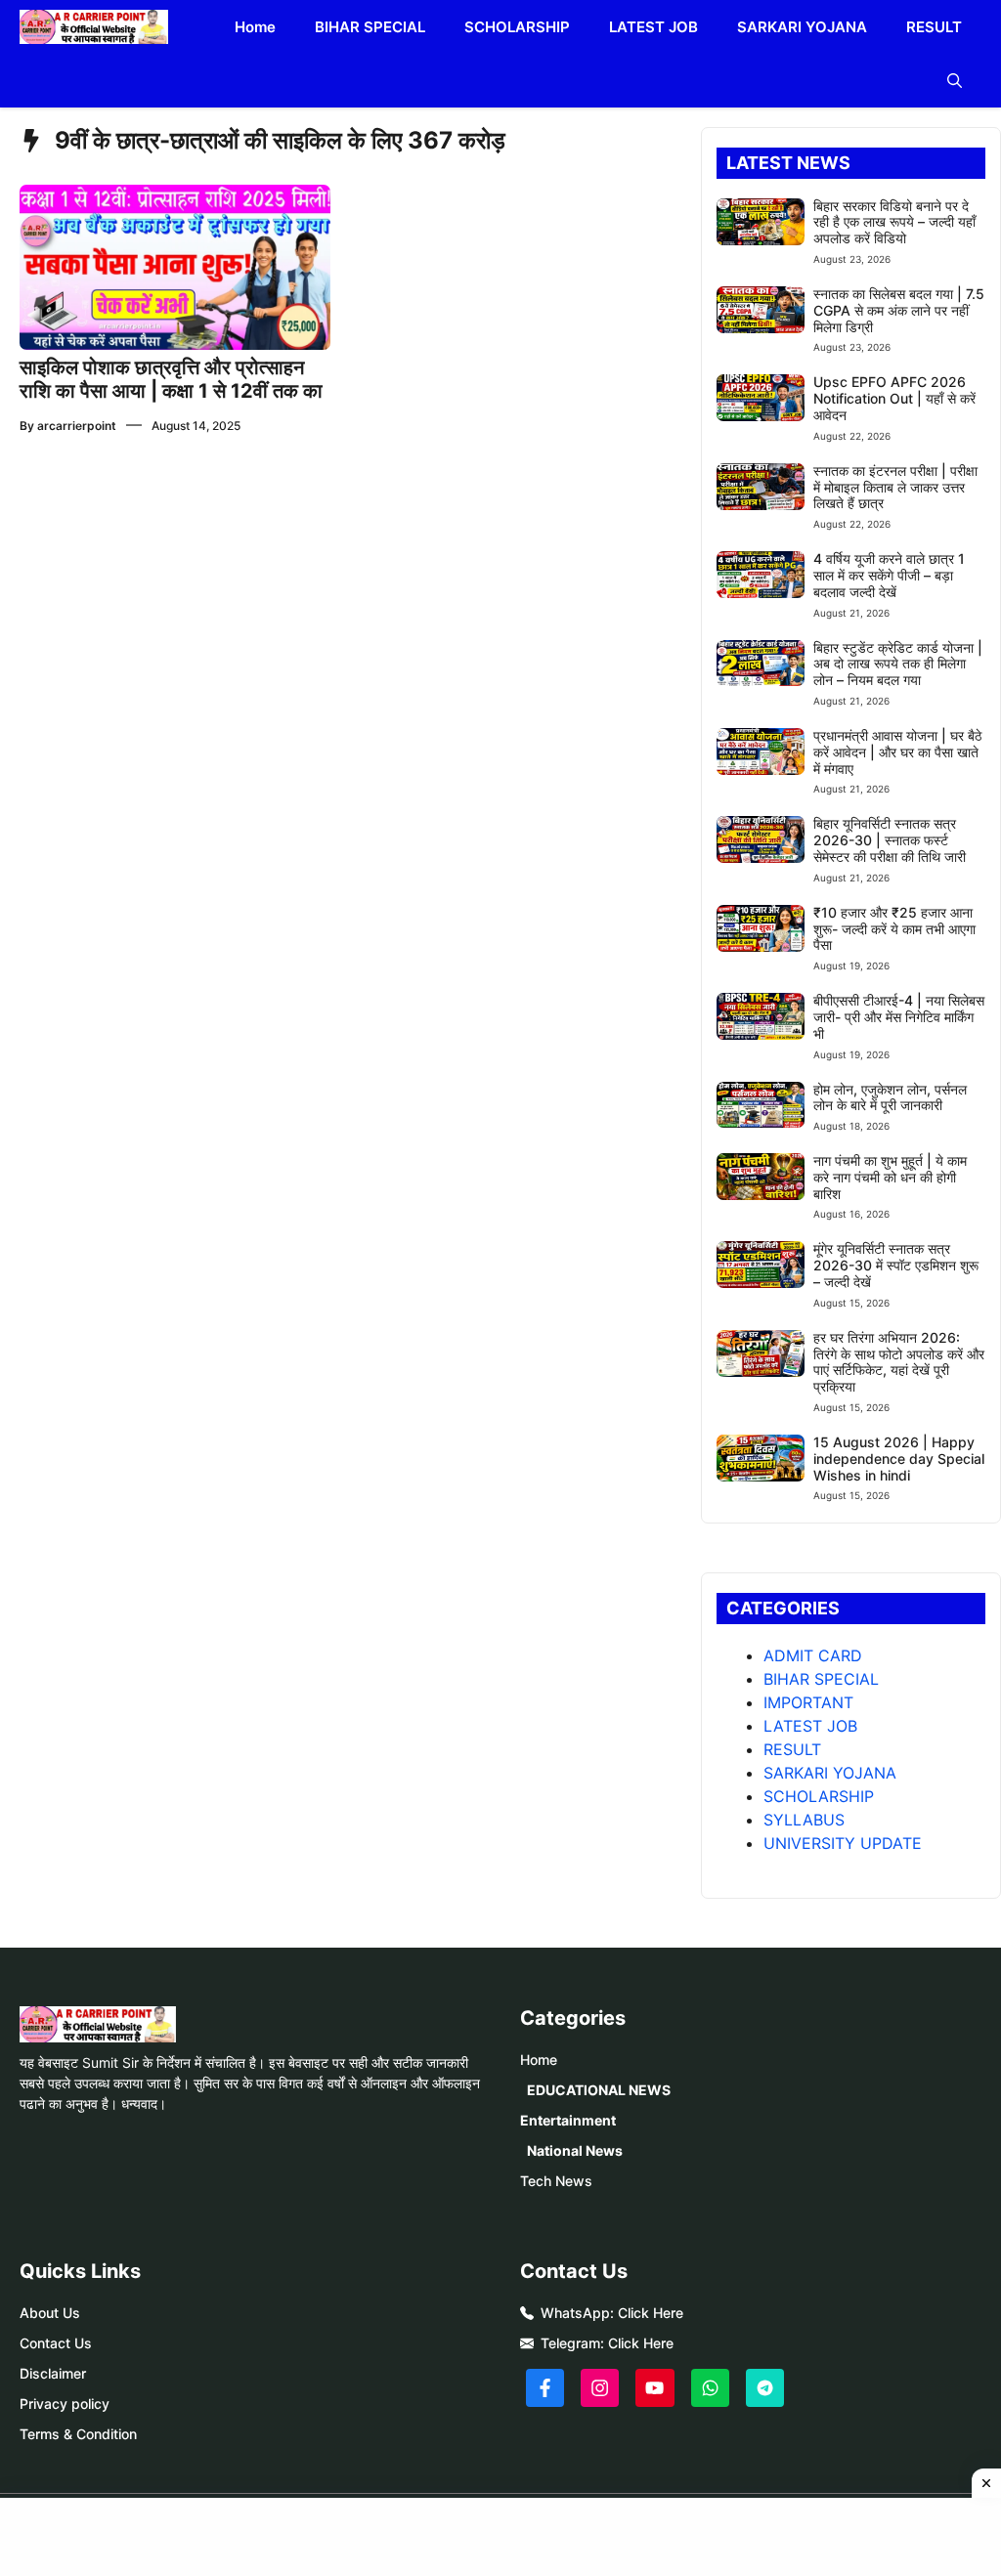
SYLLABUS (804, 1820)
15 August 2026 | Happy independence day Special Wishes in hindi (899, 1459)
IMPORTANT (808, 1702)
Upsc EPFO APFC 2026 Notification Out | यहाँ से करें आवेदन (894, 398)
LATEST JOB (653, 27)
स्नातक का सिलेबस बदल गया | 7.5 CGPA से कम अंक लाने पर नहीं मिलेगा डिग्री (899, 310)
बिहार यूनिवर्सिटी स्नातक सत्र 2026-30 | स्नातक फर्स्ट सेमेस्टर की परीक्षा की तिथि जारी (890, 840)
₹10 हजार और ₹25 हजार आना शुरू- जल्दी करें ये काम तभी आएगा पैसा (894, 929)
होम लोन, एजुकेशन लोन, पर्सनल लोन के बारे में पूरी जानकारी (890, 1097)
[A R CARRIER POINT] (94, 27)
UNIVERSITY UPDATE (843, 1843)
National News (575, 2150)
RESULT (934, 27)
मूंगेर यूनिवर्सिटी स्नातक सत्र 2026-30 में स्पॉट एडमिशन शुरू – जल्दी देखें (896, 1265)
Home (255, 27)
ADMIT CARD (813, 1655)
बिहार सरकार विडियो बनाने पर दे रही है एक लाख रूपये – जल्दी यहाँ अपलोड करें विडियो (894, 222)
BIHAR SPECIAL (370, 27)
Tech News (556, 2181)
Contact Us (56, 2343)
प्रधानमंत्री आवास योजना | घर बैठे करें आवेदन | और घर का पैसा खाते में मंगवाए (897, 752)
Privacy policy (65, 2404)
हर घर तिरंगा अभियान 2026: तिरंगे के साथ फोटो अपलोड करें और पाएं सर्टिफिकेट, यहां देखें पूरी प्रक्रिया (899, 1362)
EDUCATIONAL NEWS (599, 2090)
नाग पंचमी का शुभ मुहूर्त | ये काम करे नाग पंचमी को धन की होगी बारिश (890, 1177)
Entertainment (568, 2120)
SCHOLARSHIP (517, 27)
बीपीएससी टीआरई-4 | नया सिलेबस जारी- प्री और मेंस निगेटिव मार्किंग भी (899, 1017)
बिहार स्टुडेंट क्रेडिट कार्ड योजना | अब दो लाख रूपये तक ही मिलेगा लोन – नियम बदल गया (898, 664)
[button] (955, 81)
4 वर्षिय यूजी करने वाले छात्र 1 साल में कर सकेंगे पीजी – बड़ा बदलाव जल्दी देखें (889, 575)
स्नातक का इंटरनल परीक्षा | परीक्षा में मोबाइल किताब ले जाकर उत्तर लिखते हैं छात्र (895, 487)
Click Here (651, 2313)
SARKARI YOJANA (802, 27)
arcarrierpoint (77, 426)
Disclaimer (53, 2373)
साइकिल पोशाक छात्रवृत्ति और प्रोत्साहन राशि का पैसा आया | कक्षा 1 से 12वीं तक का (171, 379)
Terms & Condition (78, 2434)
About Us (50, 2313)
